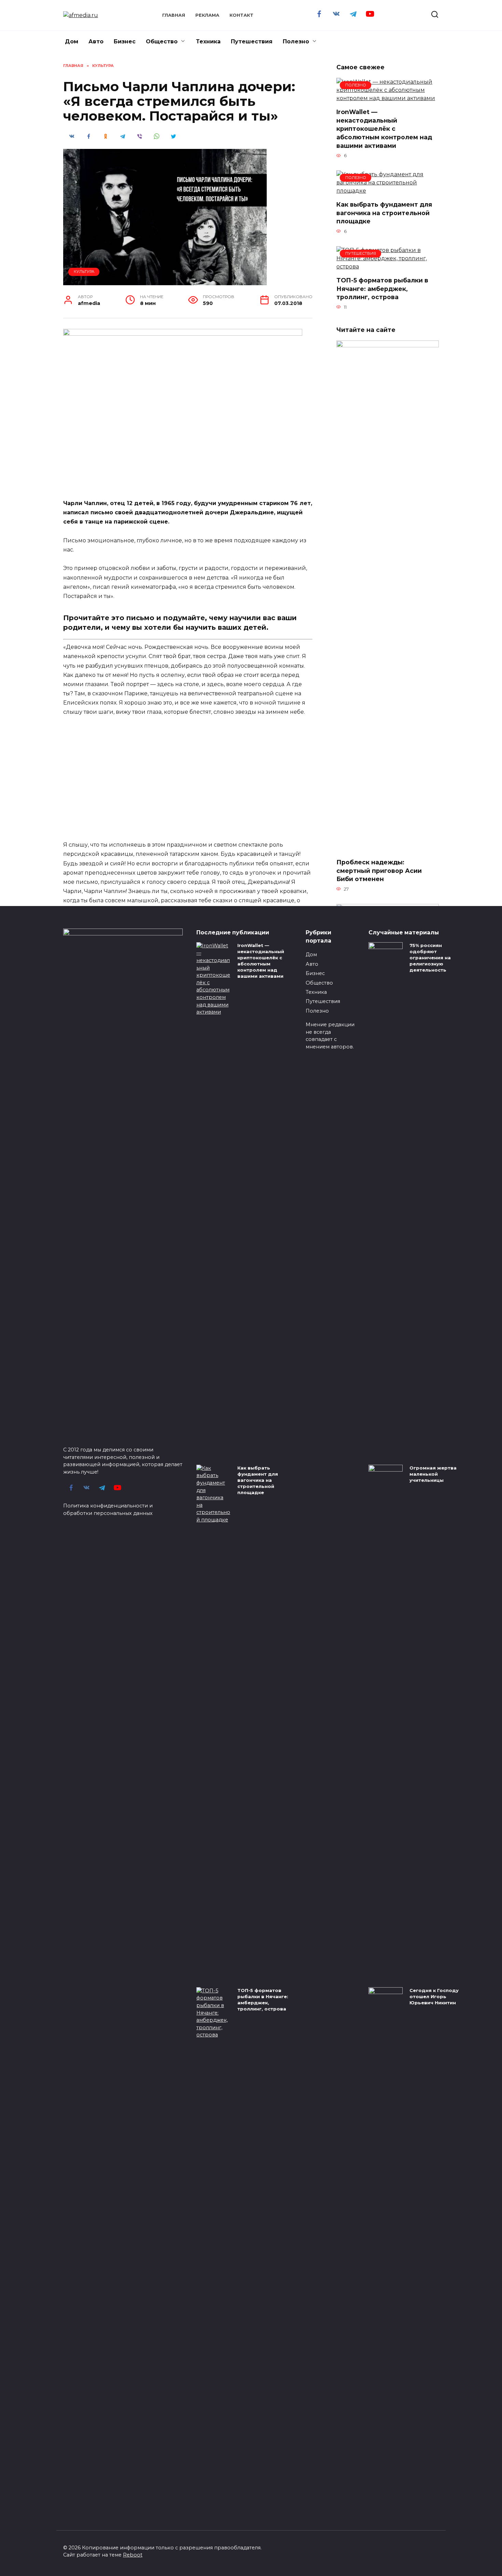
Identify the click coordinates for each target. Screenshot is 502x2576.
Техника (208, 41)
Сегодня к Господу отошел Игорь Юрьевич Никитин (434, 1996)
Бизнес (125, 41)
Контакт (241, 15)
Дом (72, 41)
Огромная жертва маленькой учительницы (433, 1474)
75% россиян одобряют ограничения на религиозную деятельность (430, 958)
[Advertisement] (188, 774)
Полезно (296, 41)
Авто (96, 41)
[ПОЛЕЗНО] (388, 98)
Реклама (207, 15)
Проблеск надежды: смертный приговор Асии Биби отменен (379, 871)
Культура (84, 271)
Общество (162, 41)
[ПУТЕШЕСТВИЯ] (388, 267)
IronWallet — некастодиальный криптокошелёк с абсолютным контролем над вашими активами (384, 129)
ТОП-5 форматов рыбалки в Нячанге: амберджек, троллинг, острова (382, 289)
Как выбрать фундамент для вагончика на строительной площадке (384, 213)
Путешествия (252, 41)
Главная (174, 15)
